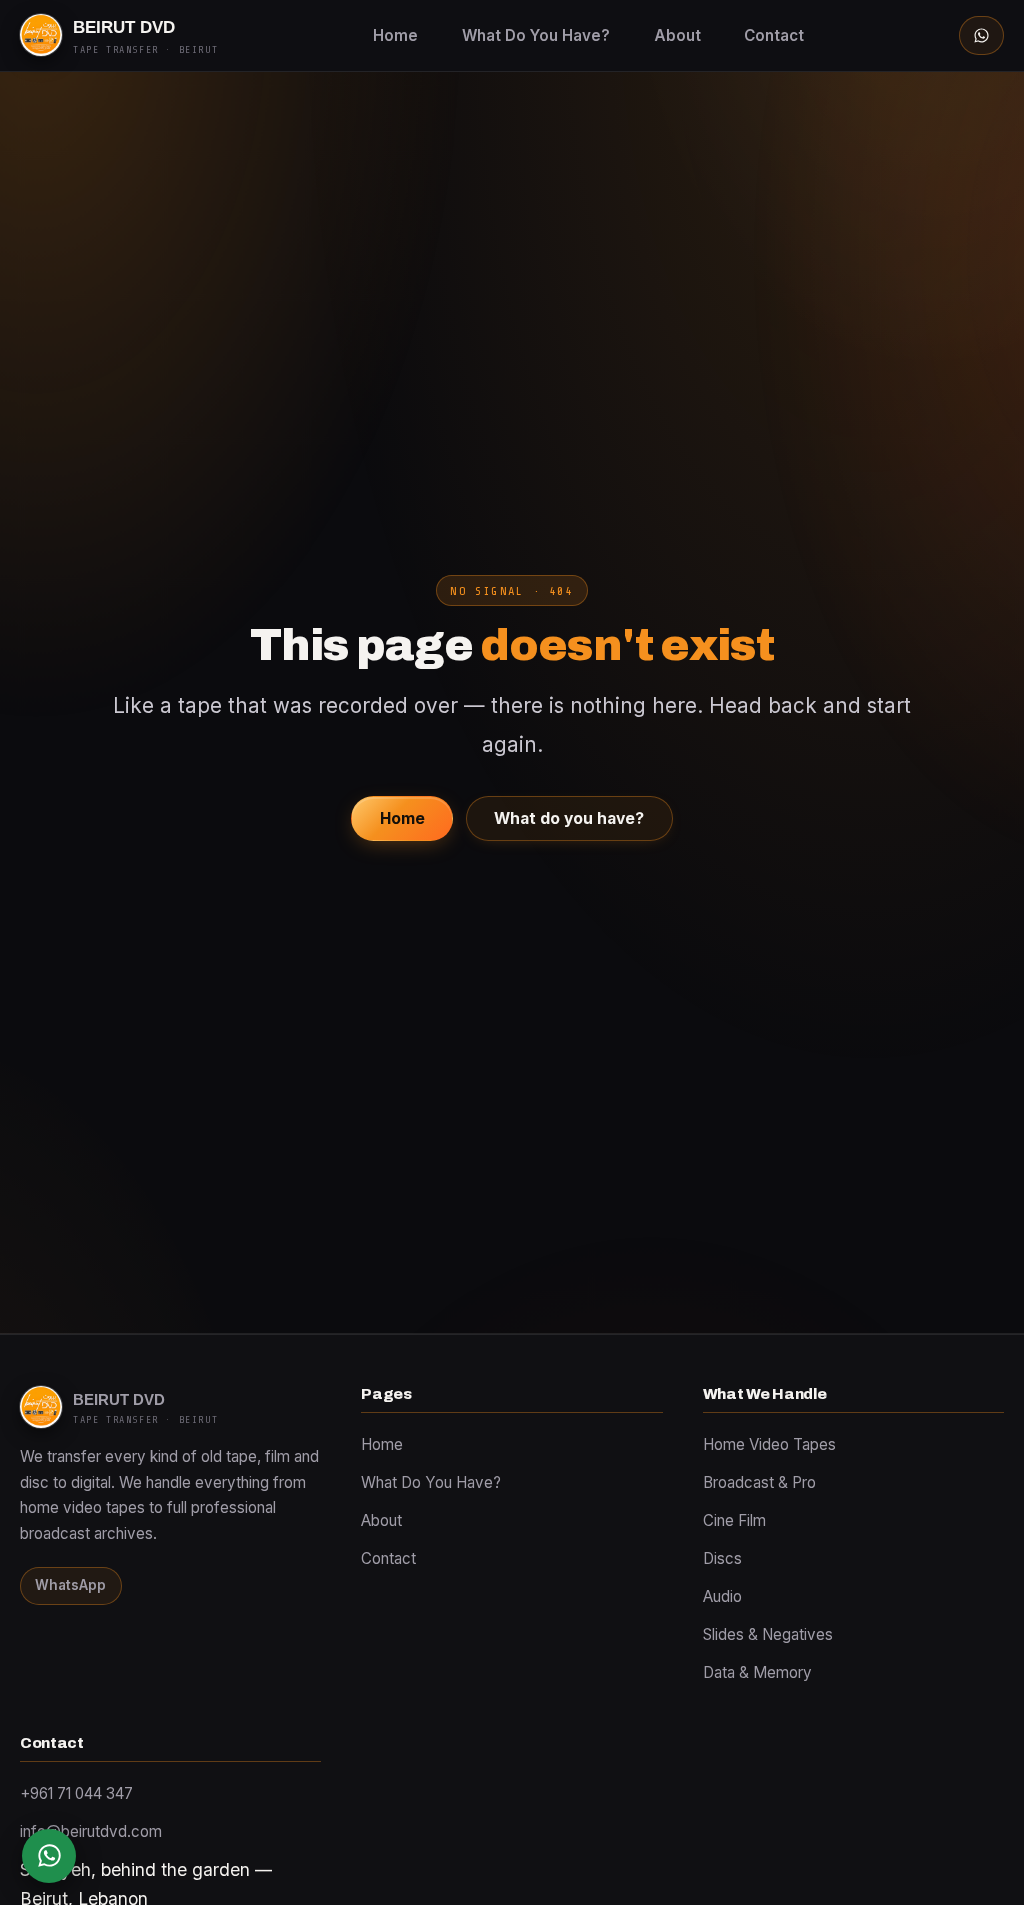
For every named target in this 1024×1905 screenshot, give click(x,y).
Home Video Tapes (769, 1444)
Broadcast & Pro (759, 1482)
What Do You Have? (536, 35)
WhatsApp (70, 1585)
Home (395, 35)
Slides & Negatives (768, 1634)
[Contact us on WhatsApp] (49, 1856)
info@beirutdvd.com (91, 1831)
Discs (722, 1558)
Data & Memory (757, 1672)
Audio (722, 1596)
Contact (774, 35)
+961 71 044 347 (76, 1793)
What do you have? (569, 818)
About (677, 35)
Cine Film (734, 1520)
